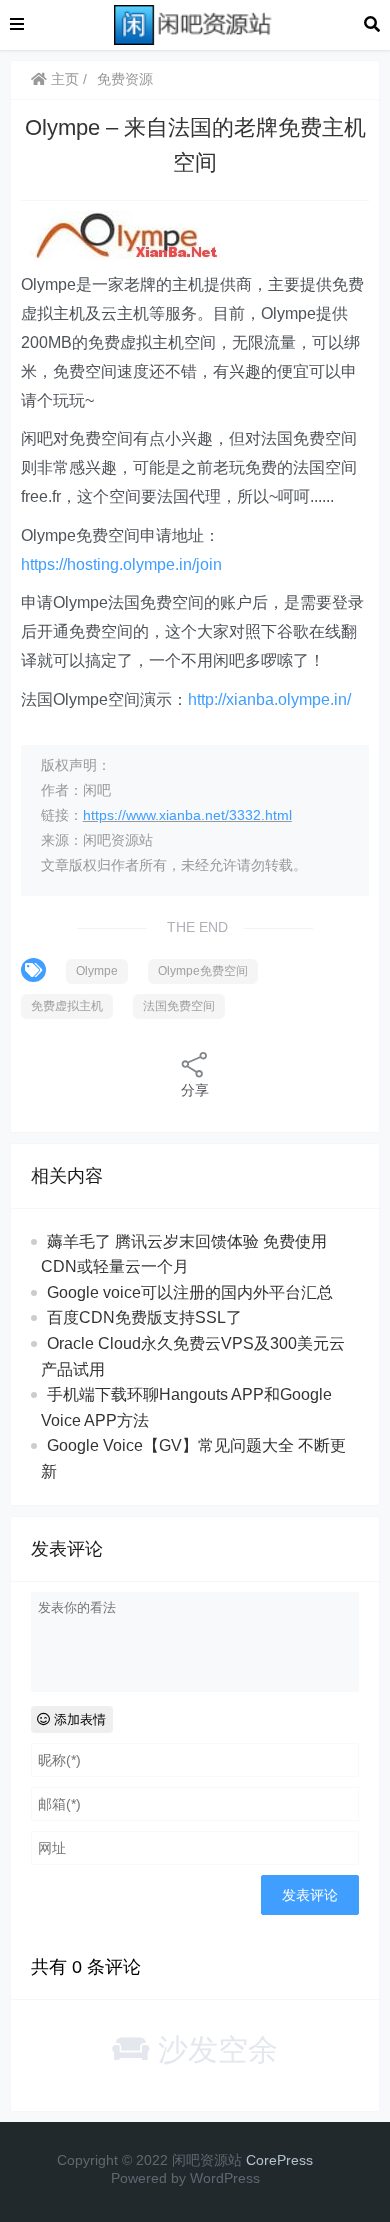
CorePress (279, 2160)
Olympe (97, 971)
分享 (195, 1090)
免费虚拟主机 (67, 1006)
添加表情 (78, 1719)
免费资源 (125, 79)
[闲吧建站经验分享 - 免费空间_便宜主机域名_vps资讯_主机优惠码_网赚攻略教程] (194, 23)
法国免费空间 (179, 1006)
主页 (63, 79)
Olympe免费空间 (203, 971)
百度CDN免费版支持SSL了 (144, 1317)
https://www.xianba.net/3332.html (187, 815)
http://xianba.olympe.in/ (269, 699)
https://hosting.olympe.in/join (121, 564)
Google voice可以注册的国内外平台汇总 (190, 1292)
